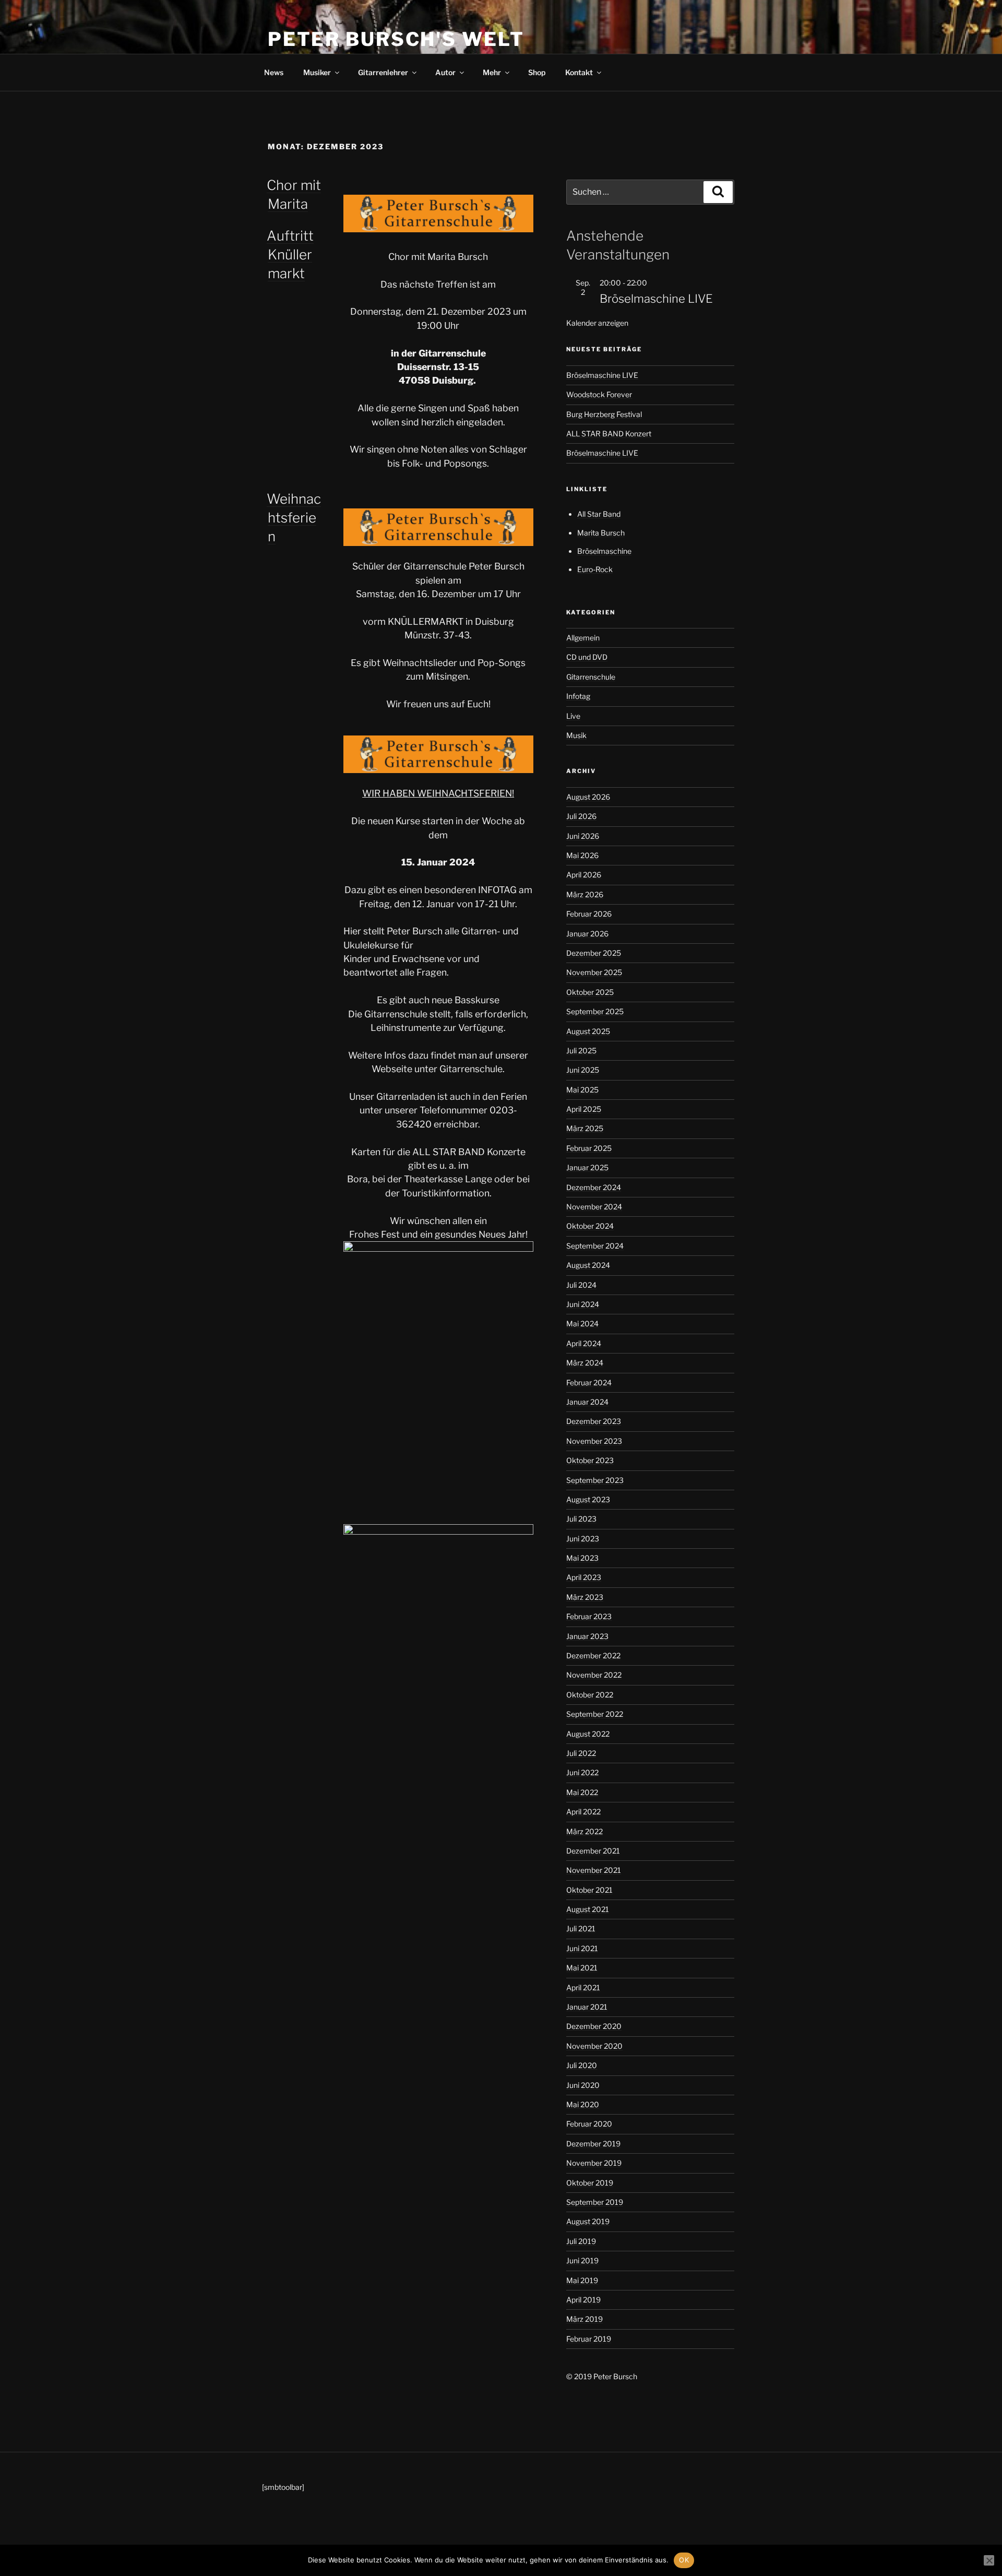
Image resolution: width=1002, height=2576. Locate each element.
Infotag (578, 696)
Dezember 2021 (593, 1851)
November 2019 (594, 2163)
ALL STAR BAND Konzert (609, 434)
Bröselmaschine (604, 551)
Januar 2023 (587, 1636)
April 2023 (584, 1577)
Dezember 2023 (594, 1421)
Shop (537, 72)
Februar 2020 (589, 2124)
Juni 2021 (582, 1948)
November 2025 (594, 972)
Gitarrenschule (591, 677)
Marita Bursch (601, 533)
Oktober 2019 (590, 2183)
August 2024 (588, 1265)
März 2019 (584, 2319)
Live (573, 716)
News (274, 72)
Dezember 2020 (594, 2026)
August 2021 (588, 1909)
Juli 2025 (581, 1050)
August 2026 (588, 797)
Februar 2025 (589, 1148)
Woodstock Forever (599, 394)
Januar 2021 (587, 2007)
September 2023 (595, 1480)
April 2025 (584, 1109)
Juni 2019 (582, 2260)
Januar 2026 (587, 934)
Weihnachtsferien (294, 518)
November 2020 (594, 2046)
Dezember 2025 (594, 953)
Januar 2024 (587, 1402)
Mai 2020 (583, 2104)
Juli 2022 (581, 1753)
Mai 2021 (582, 1968)
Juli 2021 (581, 1928)
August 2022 (588, 1734)
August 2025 (588, 1031)
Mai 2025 (582, 1090)
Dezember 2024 (594, 1187)
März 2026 (585, 894)
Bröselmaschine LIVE (656, 299)
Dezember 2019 (593, 2144)
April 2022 (583, 1812)
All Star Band (599, 514)
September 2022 (595, 1714)
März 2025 (585, 1128)
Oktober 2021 (589, 1890)
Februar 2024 (589, 1382)
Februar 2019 (589, 2339)
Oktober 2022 (590, 1695)
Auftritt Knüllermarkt (290, 255)
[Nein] (989, 2560)
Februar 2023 (589, 1616)
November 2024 (594, 1207)
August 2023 (588, 1499)
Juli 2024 (581, 1285)
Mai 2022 (582, 1792)
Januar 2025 (587, 1167)
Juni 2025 (583, 1070)
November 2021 (594, 1870)
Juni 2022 (582, 1772)
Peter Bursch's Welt (396, 39)
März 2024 (585, 1363)
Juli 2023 (581, 1519)
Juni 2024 (583, 1304)
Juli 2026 (581, 816)
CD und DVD (587, 657)
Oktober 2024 (590, 1226)
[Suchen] (718, 192)
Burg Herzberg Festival (604, 414)
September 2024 (595, 1246)
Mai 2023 (582, 1558)
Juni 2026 (583, 836)
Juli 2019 (581, 2241)
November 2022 (594, 1675)
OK (684, 2560)
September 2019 (595, 2202)
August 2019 (588, 2221)
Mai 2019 (582, 2280)
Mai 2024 (582, 1323)
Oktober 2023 (590, 1460)
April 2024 (584, 1343)
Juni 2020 (583, 2085)
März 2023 (585, 1597)
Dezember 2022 (593, 1655)
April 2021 (583, 1987)
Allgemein (583, 638)
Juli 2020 (582, 2065)
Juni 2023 (583, 1539)
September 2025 (595, 1011)
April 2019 (583, 2300)
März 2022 (584, 1831)
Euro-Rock (595, 569)
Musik (576, 735)
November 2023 (594, 1441)
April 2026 (584, 875)
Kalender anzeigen (597, 323)
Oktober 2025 (590, 992)
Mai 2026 (582, 855)
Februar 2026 (589, 914)
